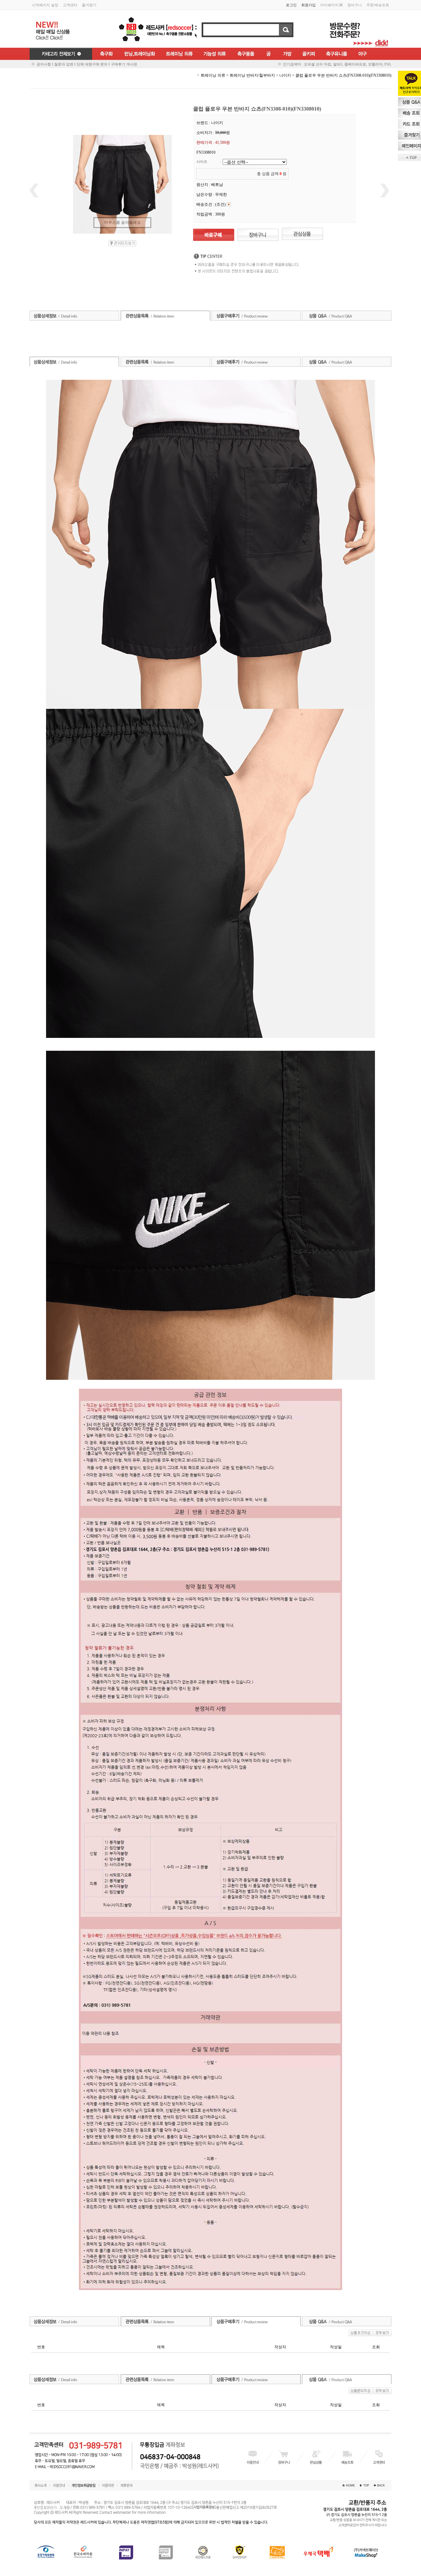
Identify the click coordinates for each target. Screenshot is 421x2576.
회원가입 (309, 5)
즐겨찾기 (89, 5)
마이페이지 (329, 5)
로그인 (291, 5)
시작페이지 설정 (45, 5)
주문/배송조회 (378, 5)
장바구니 (355, 5)
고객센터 (70, 5)
